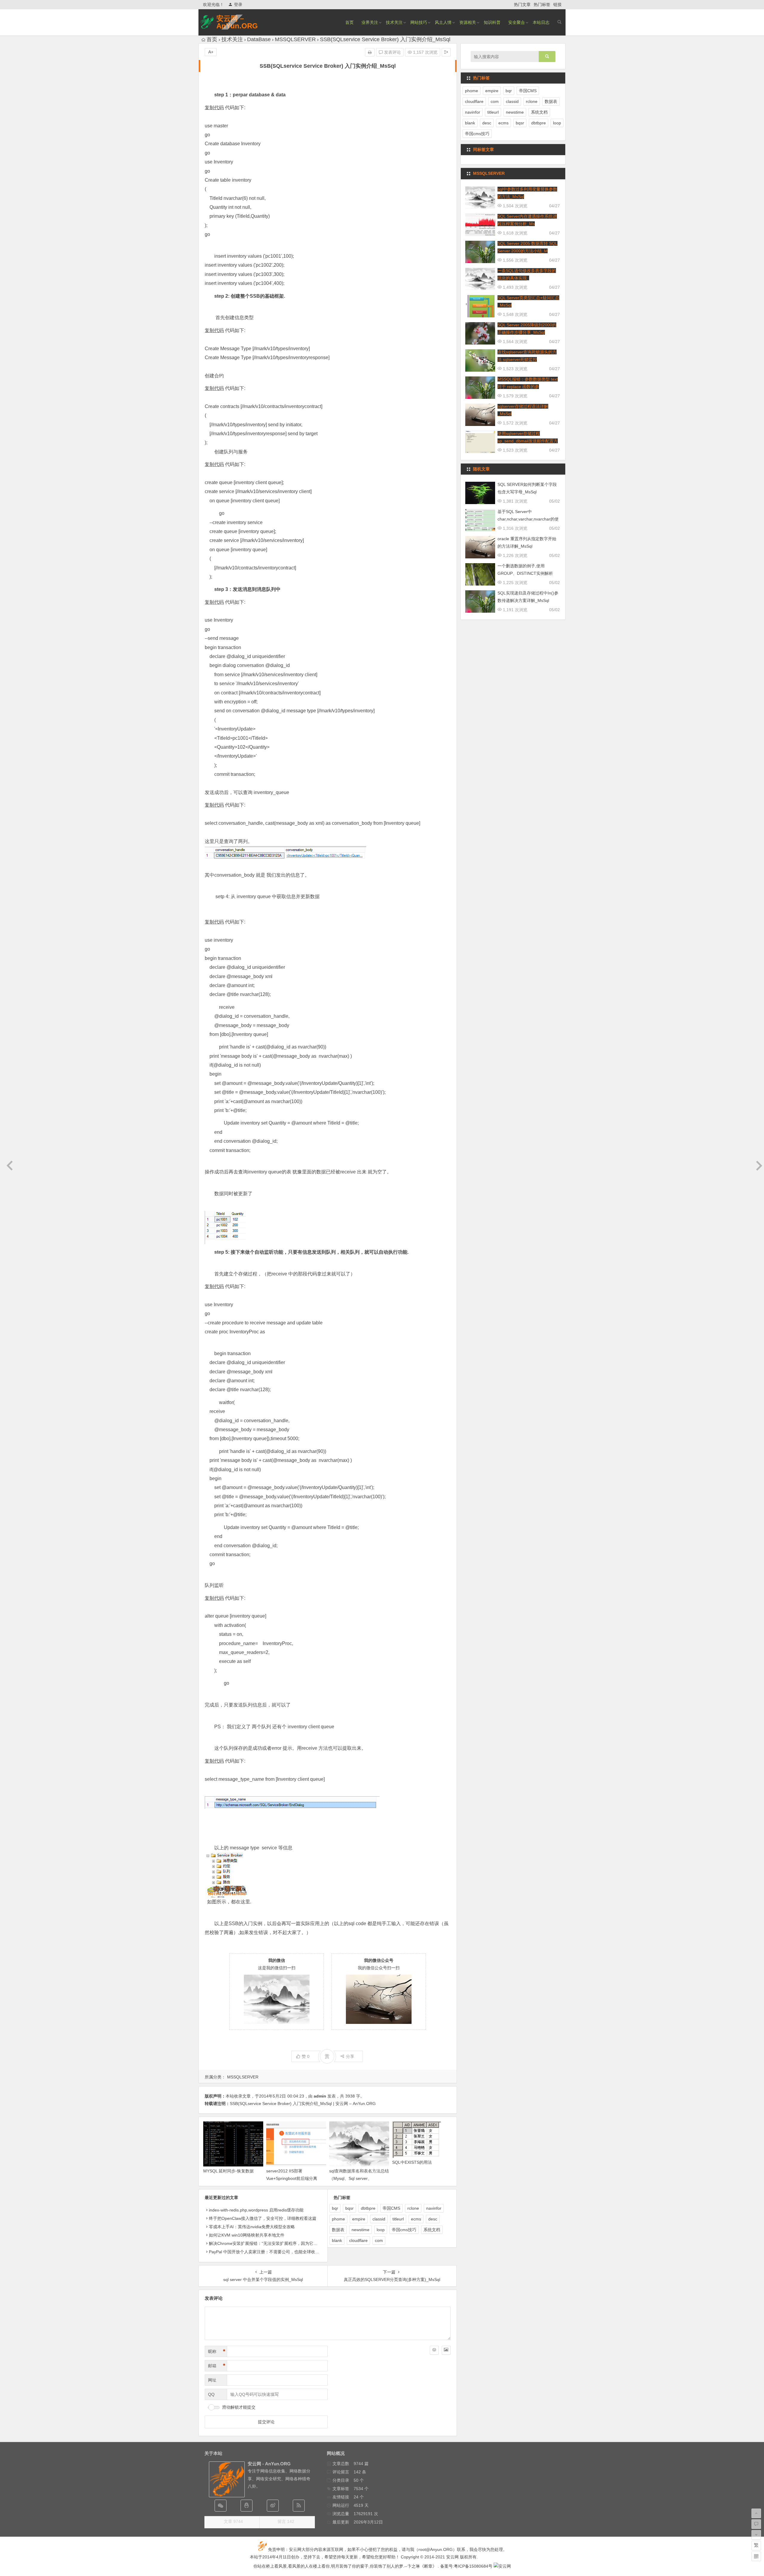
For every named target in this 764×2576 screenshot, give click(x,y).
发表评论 (392, 52)
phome (338, 2219)
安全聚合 (517, 22)
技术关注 (394, 22)
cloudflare (358, 2240)
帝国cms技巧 (404, 2230)
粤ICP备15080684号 (473, 2566)
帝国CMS (391, 2208)
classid (379, 2219)
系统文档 (432, 2230)
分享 (350, 2056)
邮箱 (217, 2366)
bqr (335, 2208)
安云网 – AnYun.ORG (237, 22)
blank (337, 2240)
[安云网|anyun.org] (502, 2566)
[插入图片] (446, 2350)
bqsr (349, 2208)
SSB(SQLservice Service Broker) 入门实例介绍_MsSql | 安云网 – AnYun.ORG (303, 2104)
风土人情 (443, 22)
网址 (212, 2380)
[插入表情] (434, 2350)
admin (320, 2096)
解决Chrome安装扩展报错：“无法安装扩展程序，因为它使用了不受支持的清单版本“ (287, 2243)
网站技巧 (419, 22)
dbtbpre (368, 2208)
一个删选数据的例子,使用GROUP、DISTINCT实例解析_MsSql (525, 573)
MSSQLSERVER (295, 39)
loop (381, 2230)
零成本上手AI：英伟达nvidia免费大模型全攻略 (252, 2227)
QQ (211, 2394)
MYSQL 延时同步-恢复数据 (228, 2171)
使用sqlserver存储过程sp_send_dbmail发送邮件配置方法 (528, 441)
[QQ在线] (247, 2506)
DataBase (259, 39)
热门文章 (522, 4)
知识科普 (492, 22)
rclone (413, 2208)
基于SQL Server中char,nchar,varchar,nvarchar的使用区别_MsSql (528, 519)
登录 (238, 4)
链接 (557, 4)
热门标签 (542, 4)
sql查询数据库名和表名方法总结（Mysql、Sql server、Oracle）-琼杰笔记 (359, 2178)
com (379, 2240)
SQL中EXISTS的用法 (412, 2162)
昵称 (217, 2351)
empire (359, 2219)
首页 (349, 22)
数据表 (338, 2230)
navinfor (434, 2208)
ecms (416, 2219)
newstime (361, 2230)
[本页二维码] (756, 2556)
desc (433, 2219)
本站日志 (541, 22)
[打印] (370, 52)
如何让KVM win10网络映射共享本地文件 (247, 2235)
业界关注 (370, 22)
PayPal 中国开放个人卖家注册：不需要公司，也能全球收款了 (266, 2252)
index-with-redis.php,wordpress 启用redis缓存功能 (256, 2210)
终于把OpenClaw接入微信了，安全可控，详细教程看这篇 (263, 2218)
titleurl (398, 2219)
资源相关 (468, 22)
